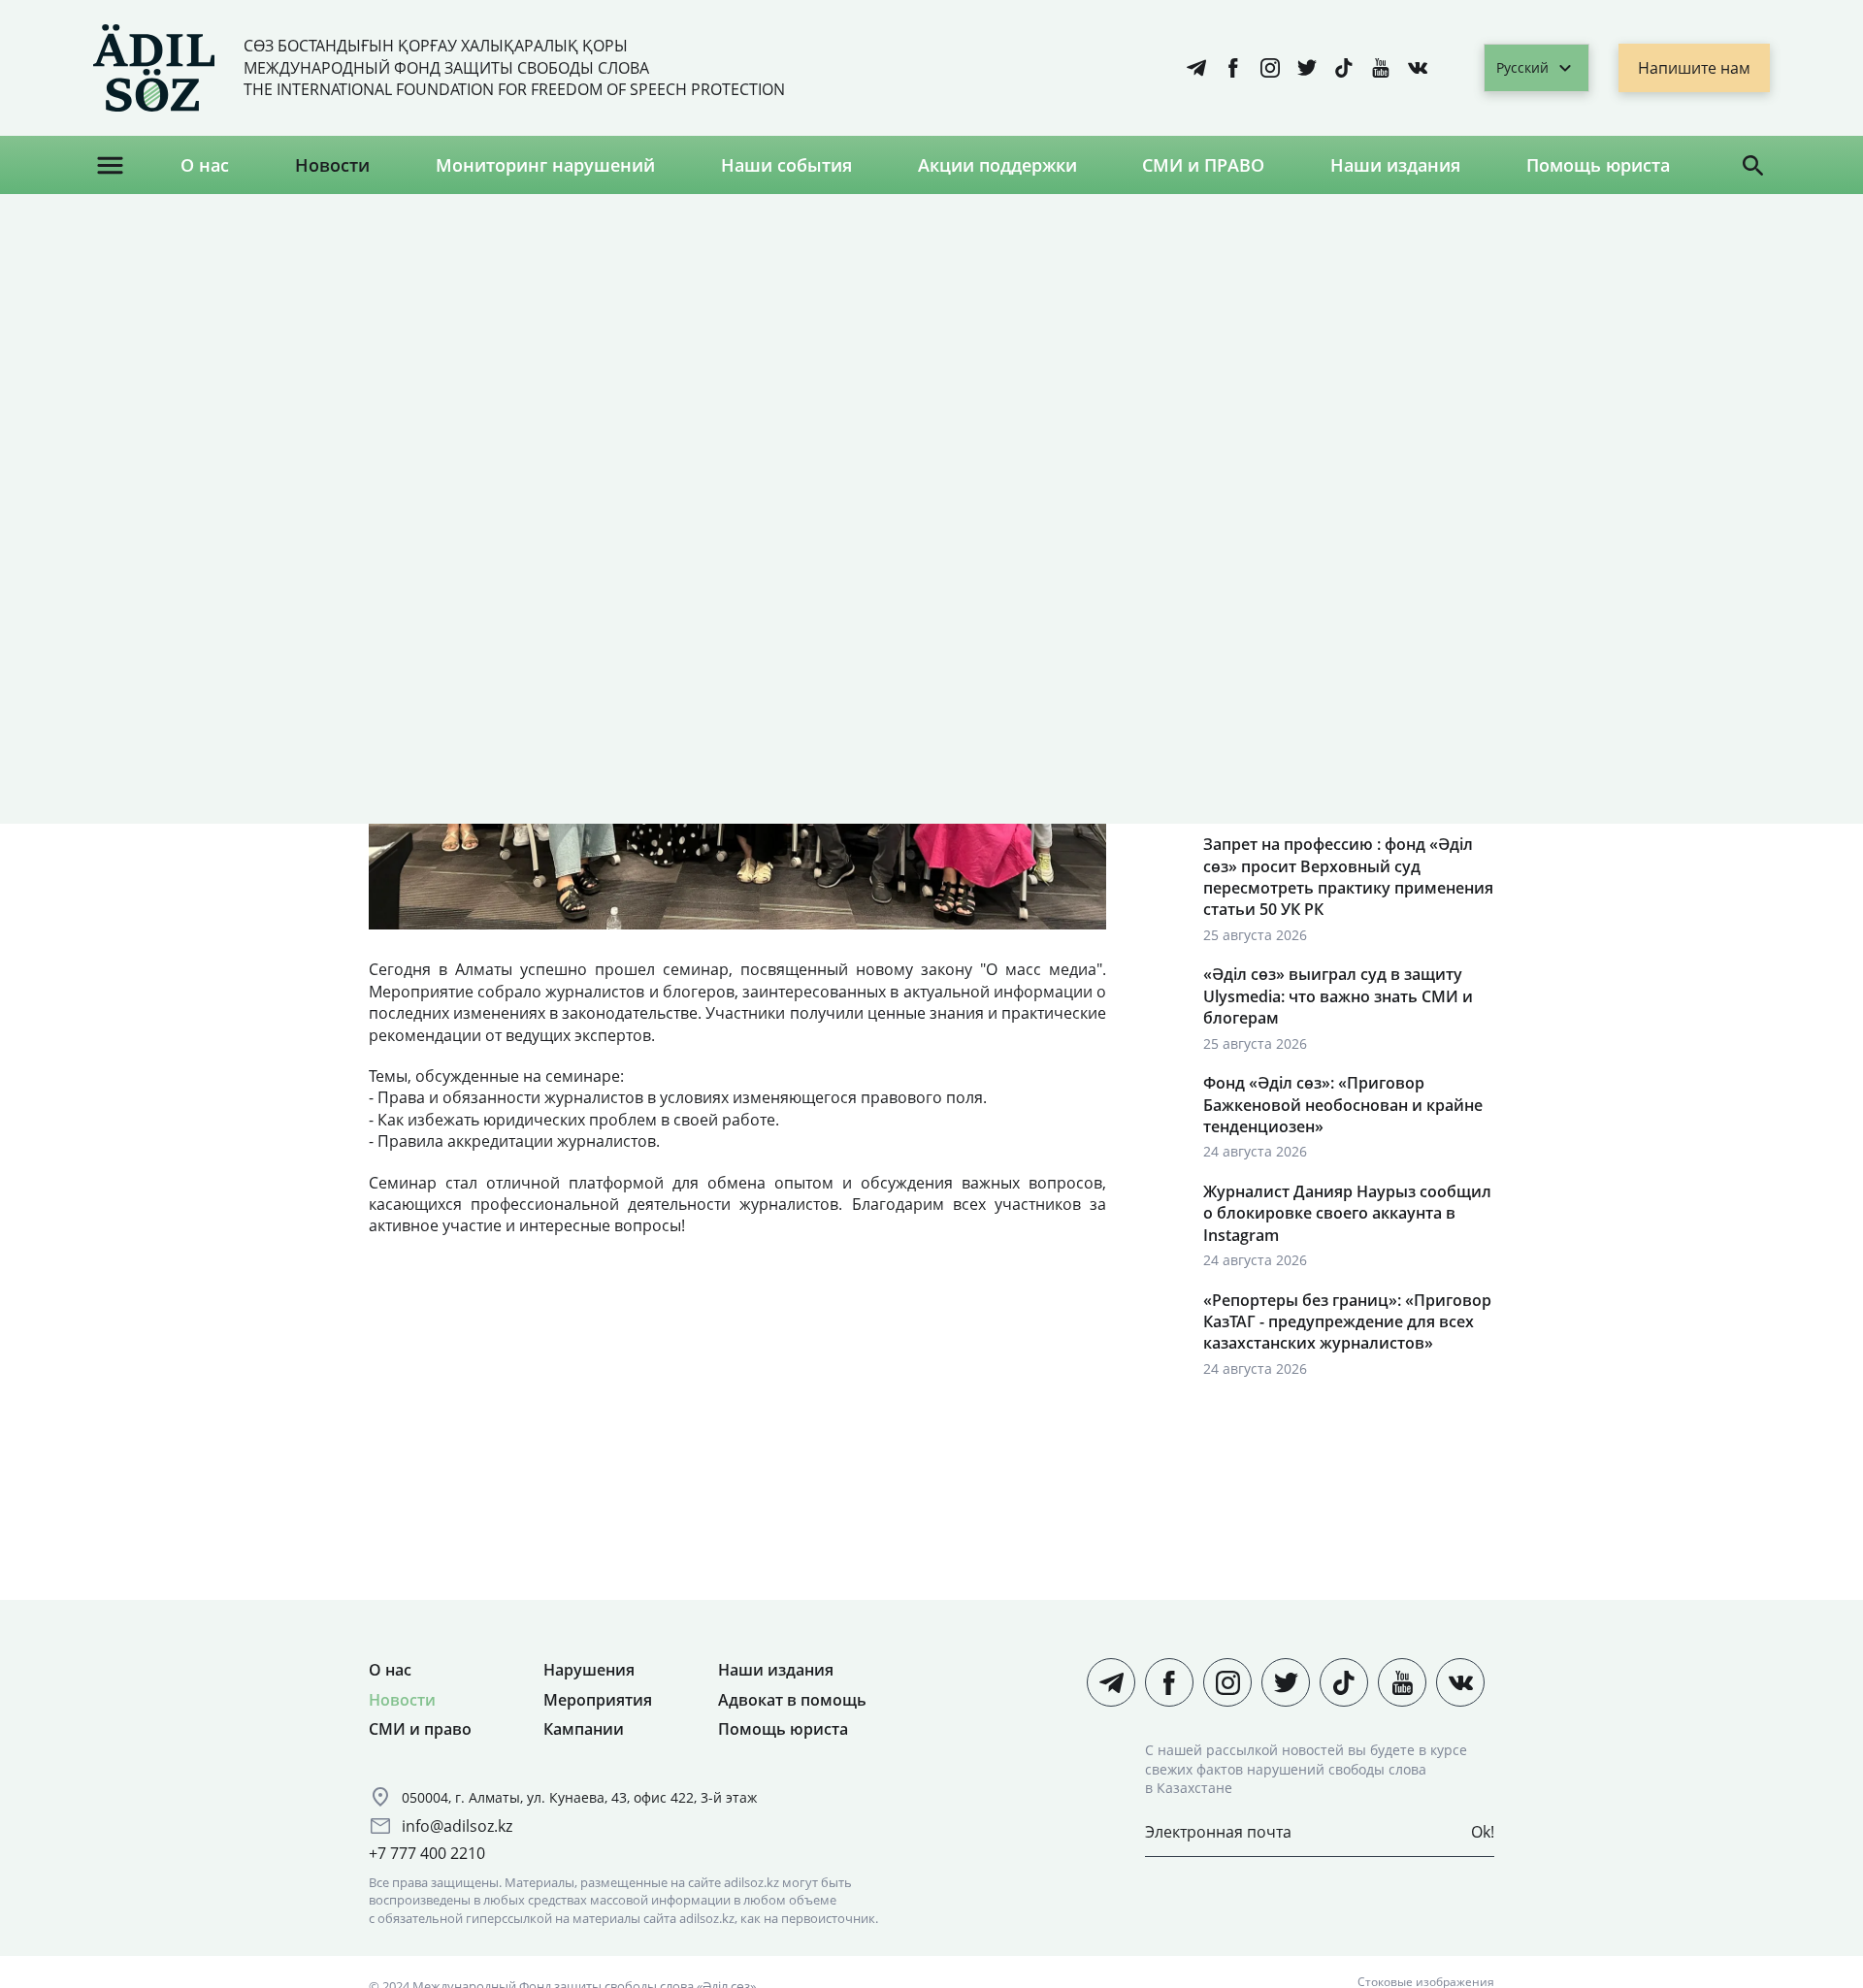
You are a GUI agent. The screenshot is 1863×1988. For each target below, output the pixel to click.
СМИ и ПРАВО (1203, 165)
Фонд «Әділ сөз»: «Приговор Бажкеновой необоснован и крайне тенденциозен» (1343, 1105)
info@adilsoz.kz (457, 1826)
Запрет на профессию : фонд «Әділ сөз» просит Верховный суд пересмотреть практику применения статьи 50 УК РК (1348, 877)
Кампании (584, 1729)
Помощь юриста (1598, 165)
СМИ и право (420, 1729)
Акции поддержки (997, 165)
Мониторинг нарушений (545, 165)
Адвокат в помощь (792, 1700)
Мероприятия (598, 1700)
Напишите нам (1694, 68)
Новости (332, 165)
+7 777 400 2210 (427, 1853)
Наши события (786, 165)
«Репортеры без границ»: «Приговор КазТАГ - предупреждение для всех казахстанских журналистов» (1347, 1322)
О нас (205, 165)
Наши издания (1395, 165)
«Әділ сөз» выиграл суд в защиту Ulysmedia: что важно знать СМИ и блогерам (1338, 996)
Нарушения (589, 1670)
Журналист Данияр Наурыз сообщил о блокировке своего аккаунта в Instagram (1347, 1213)
